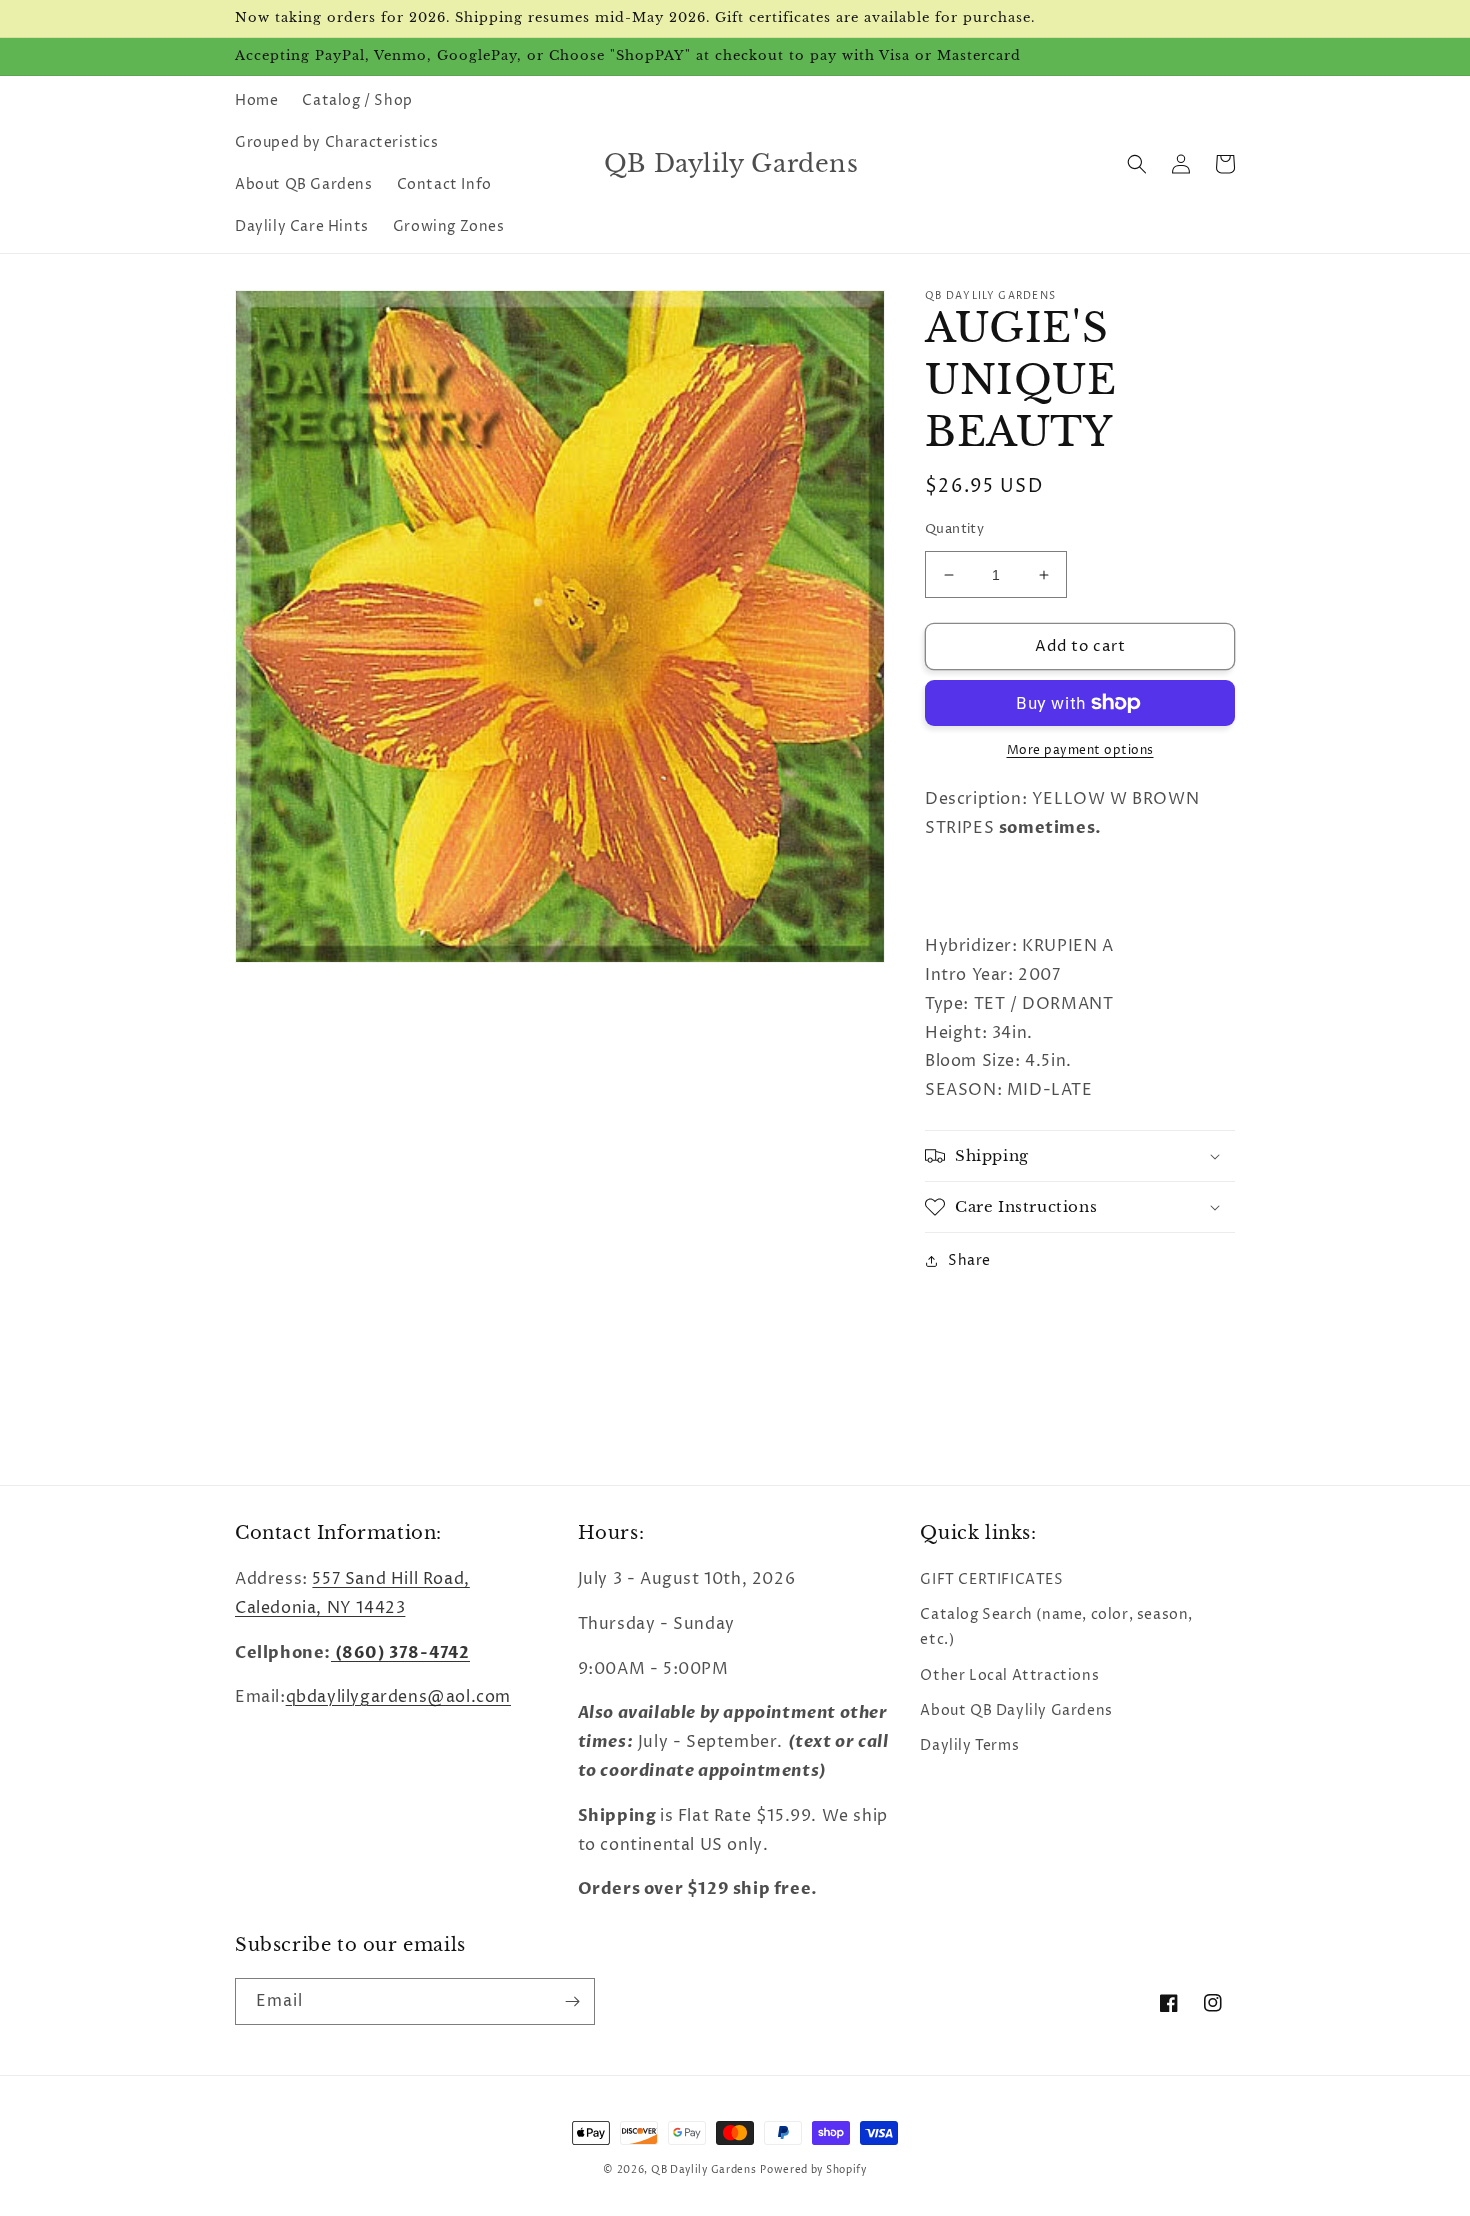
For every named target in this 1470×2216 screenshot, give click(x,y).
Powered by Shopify (813, 2170)
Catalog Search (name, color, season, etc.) (1056, 1627)
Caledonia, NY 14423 (320, 1608)
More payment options (1080, 750)
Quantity (954, 529)
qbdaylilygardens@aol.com (398, 1697)
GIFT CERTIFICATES (991, 1579)
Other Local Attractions (1009, 1675)
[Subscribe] (572, 2001)
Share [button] (969, 1260)
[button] (1137, 164)
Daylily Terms (969, 1745)
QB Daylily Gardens (704, 2170)
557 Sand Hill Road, (390, 1579)
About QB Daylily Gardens (1016, 1710)
